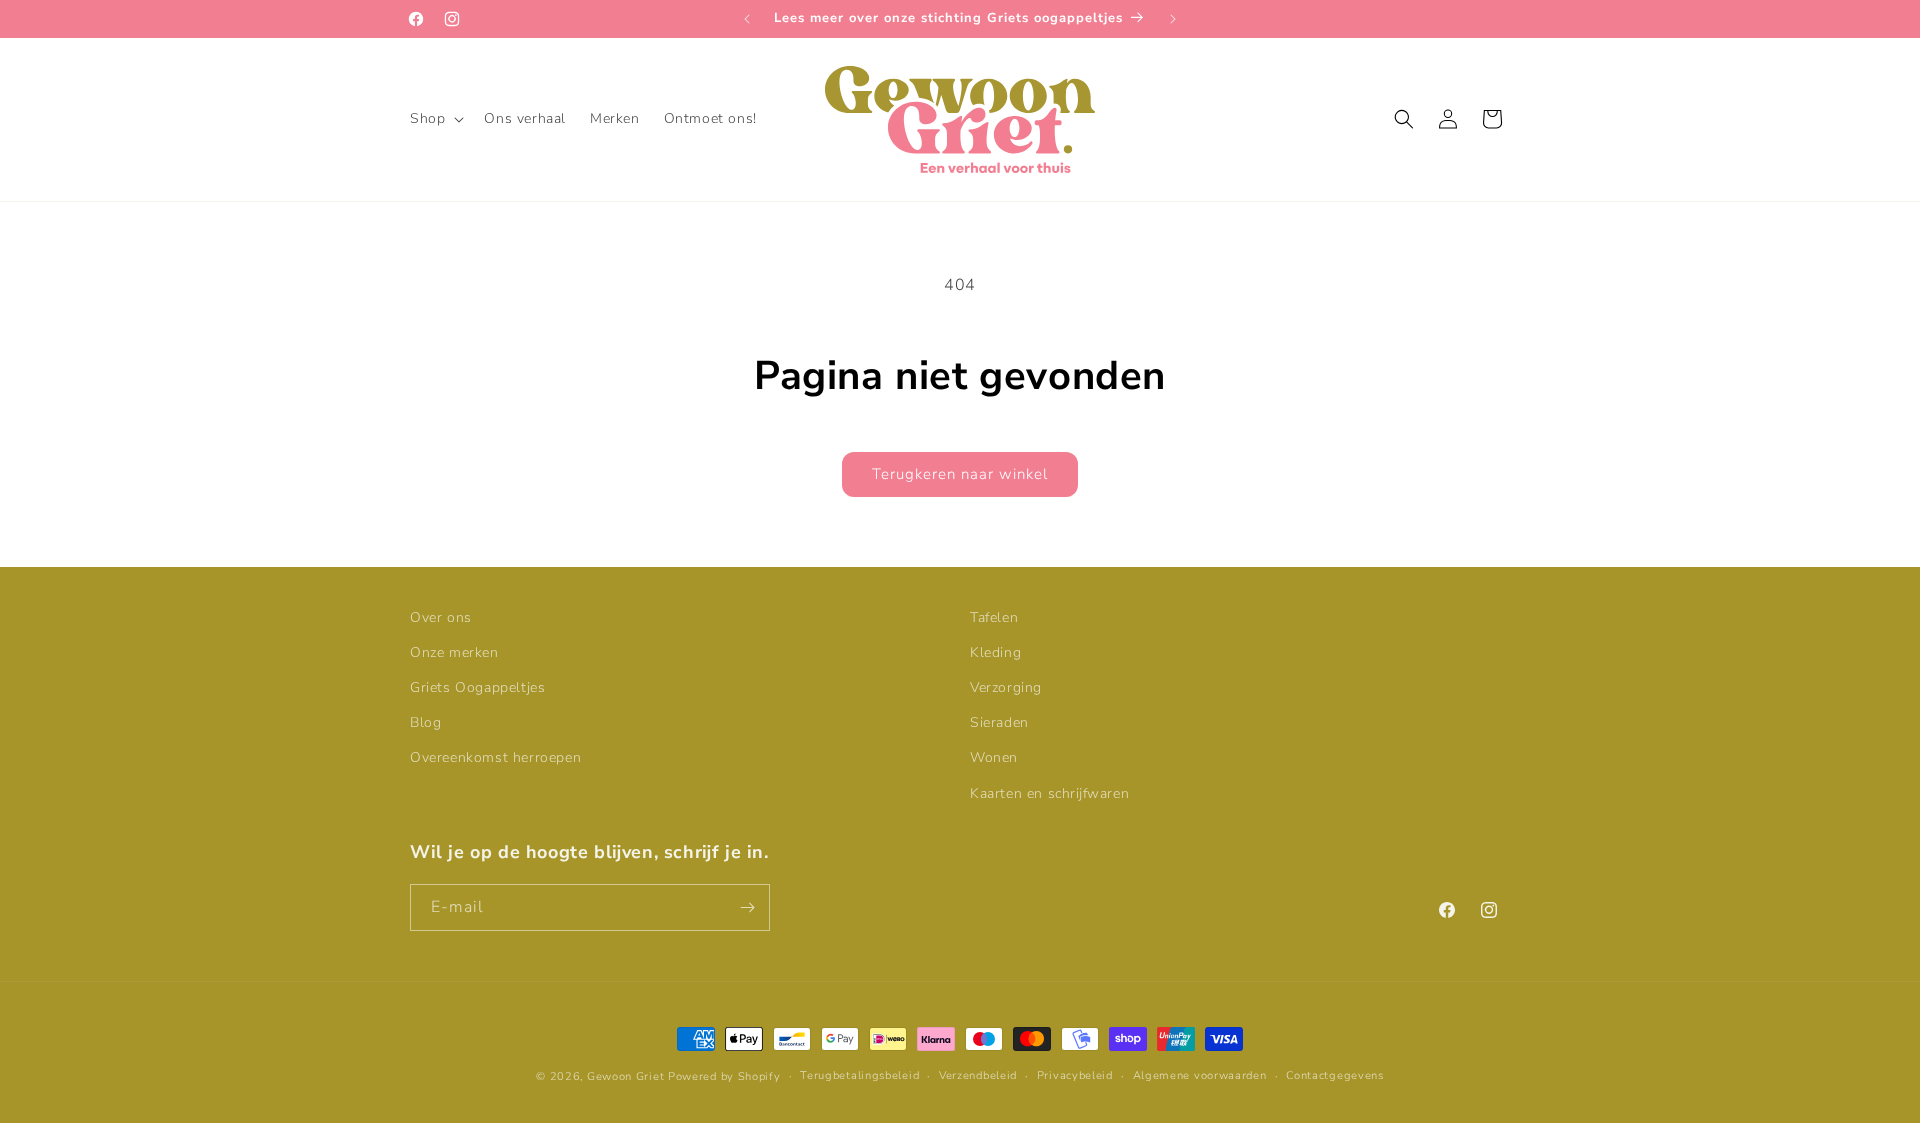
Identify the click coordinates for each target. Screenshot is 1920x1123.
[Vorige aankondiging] (747, 19)
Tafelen (994, 617)
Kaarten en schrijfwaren (1049, 793)
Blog (425, 722)
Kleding (995, 652)
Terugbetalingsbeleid (859, 1075)
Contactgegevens (1335, 1075)
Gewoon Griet (625, 1076)
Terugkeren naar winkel (960, 474)
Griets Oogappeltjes (477, 687)
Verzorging (1006, 687)
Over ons (441, 617)
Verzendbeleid (978, 1075)
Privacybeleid (1075, 1075)
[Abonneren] (747, 907)
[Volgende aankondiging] (1173, 19)
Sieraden (999, 722)
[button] (435, 119)
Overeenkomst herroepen (495, 758)
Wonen (994, 758)
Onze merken (454, 652)
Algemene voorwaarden (1200, 1075)
